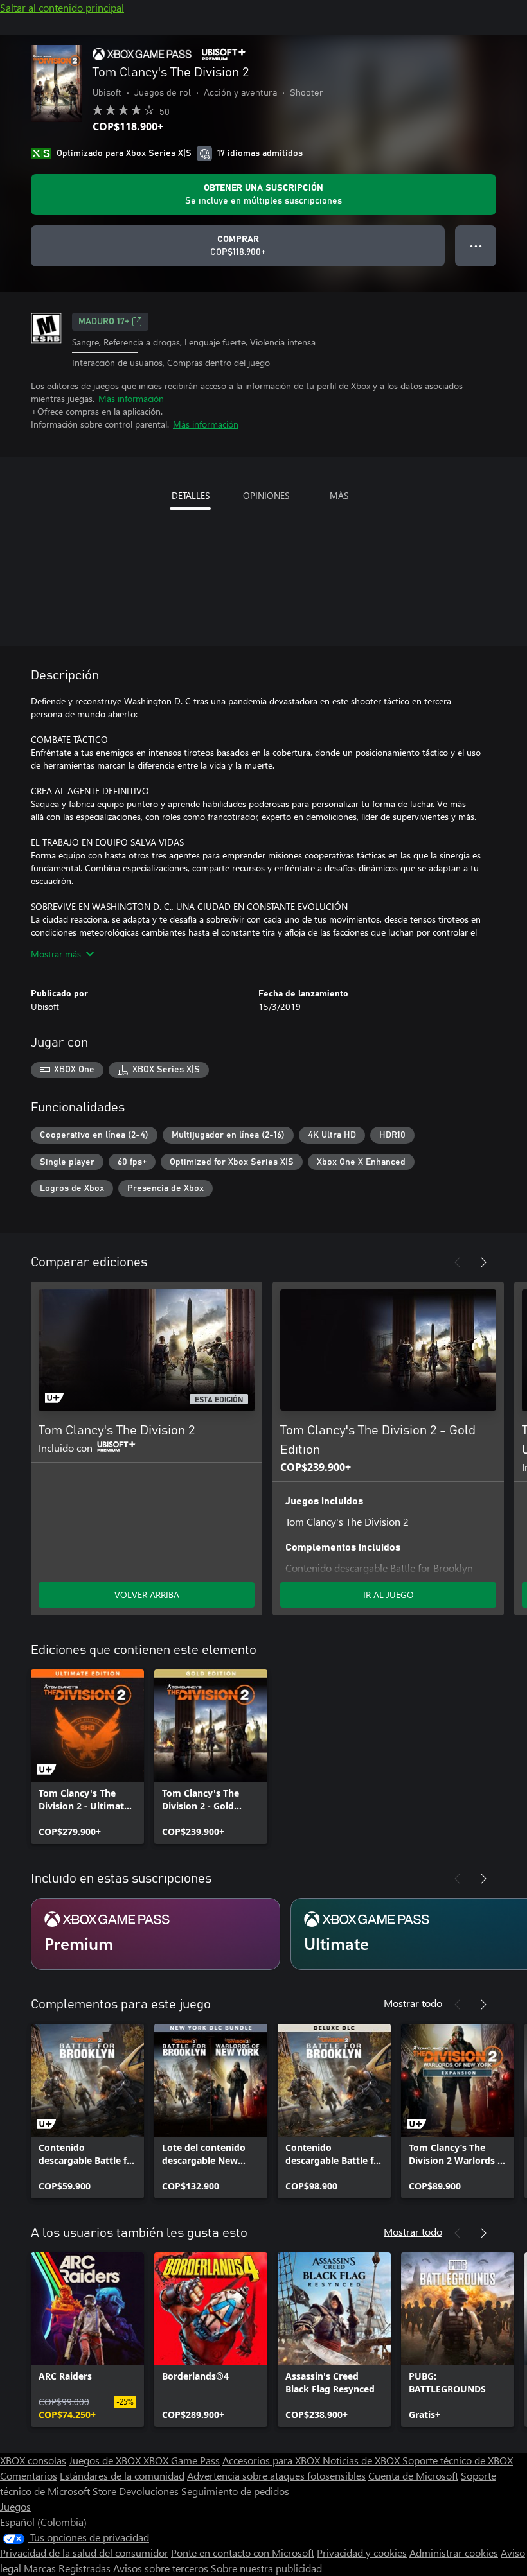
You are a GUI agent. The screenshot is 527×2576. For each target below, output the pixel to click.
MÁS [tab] (339, 495)
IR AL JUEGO (389, 1595)
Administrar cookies (454, 2553)
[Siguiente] (483, 1262)
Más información (131, 398)
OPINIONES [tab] (266, 495)
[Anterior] (458, 1262)
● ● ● (476, 246)
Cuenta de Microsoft (413, 2476)
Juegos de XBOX (106, 2460)
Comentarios (29, 2476)
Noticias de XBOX (362, 2460)
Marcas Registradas (67, 2568)
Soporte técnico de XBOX (458, 2460)
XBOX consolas (33, 2460)
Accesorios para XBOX (272, 2460)
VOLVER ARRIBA (147, 1595)
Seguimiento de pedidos (235, 2491)
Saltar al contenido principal (62, 7)
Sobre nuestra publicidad (266, 2568)
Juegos (15, 2506)
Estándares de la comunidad (122, 2476)
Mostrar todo (413, 2003)
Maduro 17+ (104, 322)
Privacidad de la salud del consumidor (84, 2553)
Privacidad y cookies (362, 2553)
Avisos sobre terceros (161, 2568)
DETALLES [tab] (191, 495)
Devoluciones (149, 2491)
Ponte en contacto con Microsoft (243, 2553)
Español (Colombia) (43, 2522)
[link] (87, 1757)
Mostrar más (56, 954)
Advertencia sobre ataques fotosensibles (276, 2476)
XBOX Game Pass (182, 2460)
